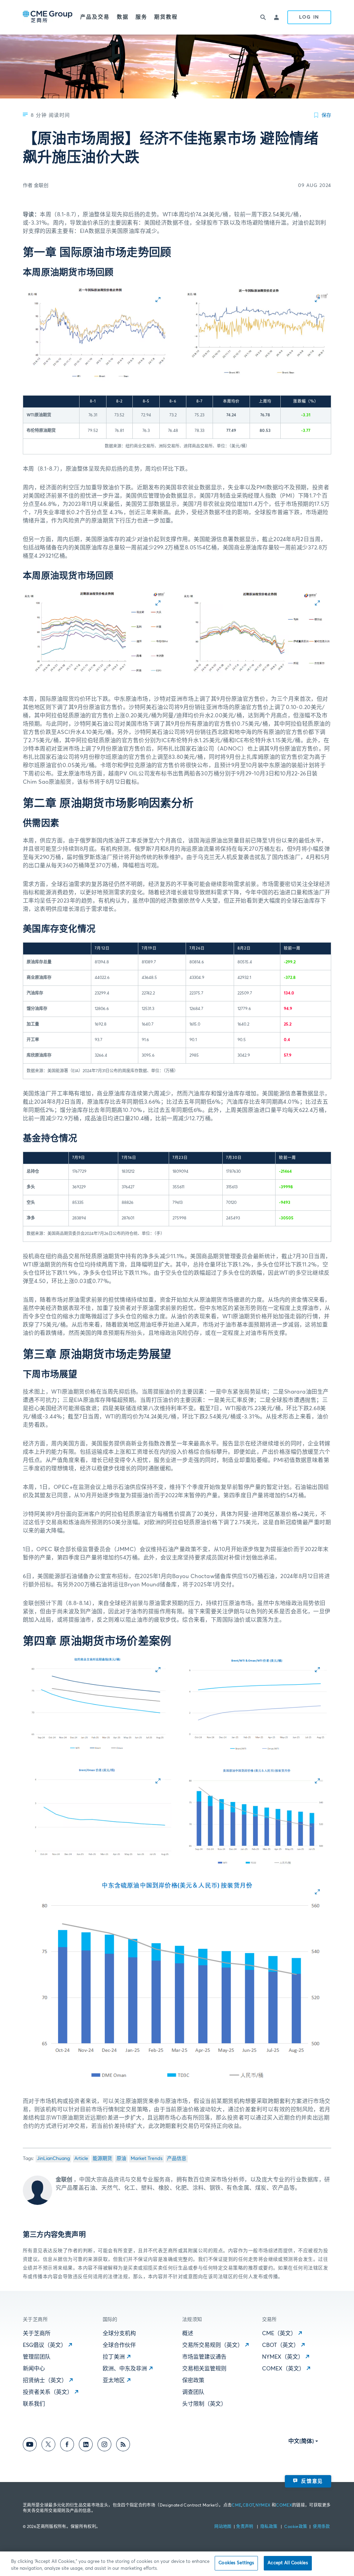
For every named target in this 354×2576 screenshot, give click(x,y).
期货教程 (166, 17)
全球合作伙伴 (119, 2345)
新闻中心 (34, 2369)
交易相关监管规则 (204, 2369)
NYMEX (263, 2506)
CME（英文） (279, 2333)
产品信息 (177, 2159)
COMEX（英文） (283, 2369)
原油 (121, 2159)
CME (236, 2506)
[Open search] (263, 17)
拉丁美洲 (114, 2357)
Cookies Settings (236, 2563)
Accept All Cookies (288, 2563)
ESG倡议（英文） (45, 2345)
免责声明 (245, 2527)
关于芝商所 (37, 2333)
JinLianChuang (53, 2159)
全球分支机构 (119, 2333)
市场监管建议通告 (204, 2357)
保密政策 (193, 2380)
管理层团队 (37, 2357)
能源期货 (102, 2159)
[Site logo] (48, 17)
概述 (188, 2333)
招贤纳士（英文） (45, 2380)
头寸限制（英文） (204, 2404)
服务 (141, 17)
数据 (123, 17)
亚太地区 (114, 2380)
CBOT (248, 2506)
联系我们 (34, 2404)
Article (81, 2159)
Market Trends (147, 2159)
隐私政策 (269, 2527)
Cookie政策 (296, 2527)
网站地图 (223, 2527)
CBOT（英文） (281, 2345)
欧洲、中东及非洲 (125, 2369)
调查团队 (193, 2392)
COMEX (284, 2506)
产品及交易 (95, 17)
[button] (97, 333)
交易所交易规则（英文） (213, 2345)
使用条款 (321, 2527)
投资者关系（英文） (48, 2392)
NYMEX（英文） (283, 2357)
